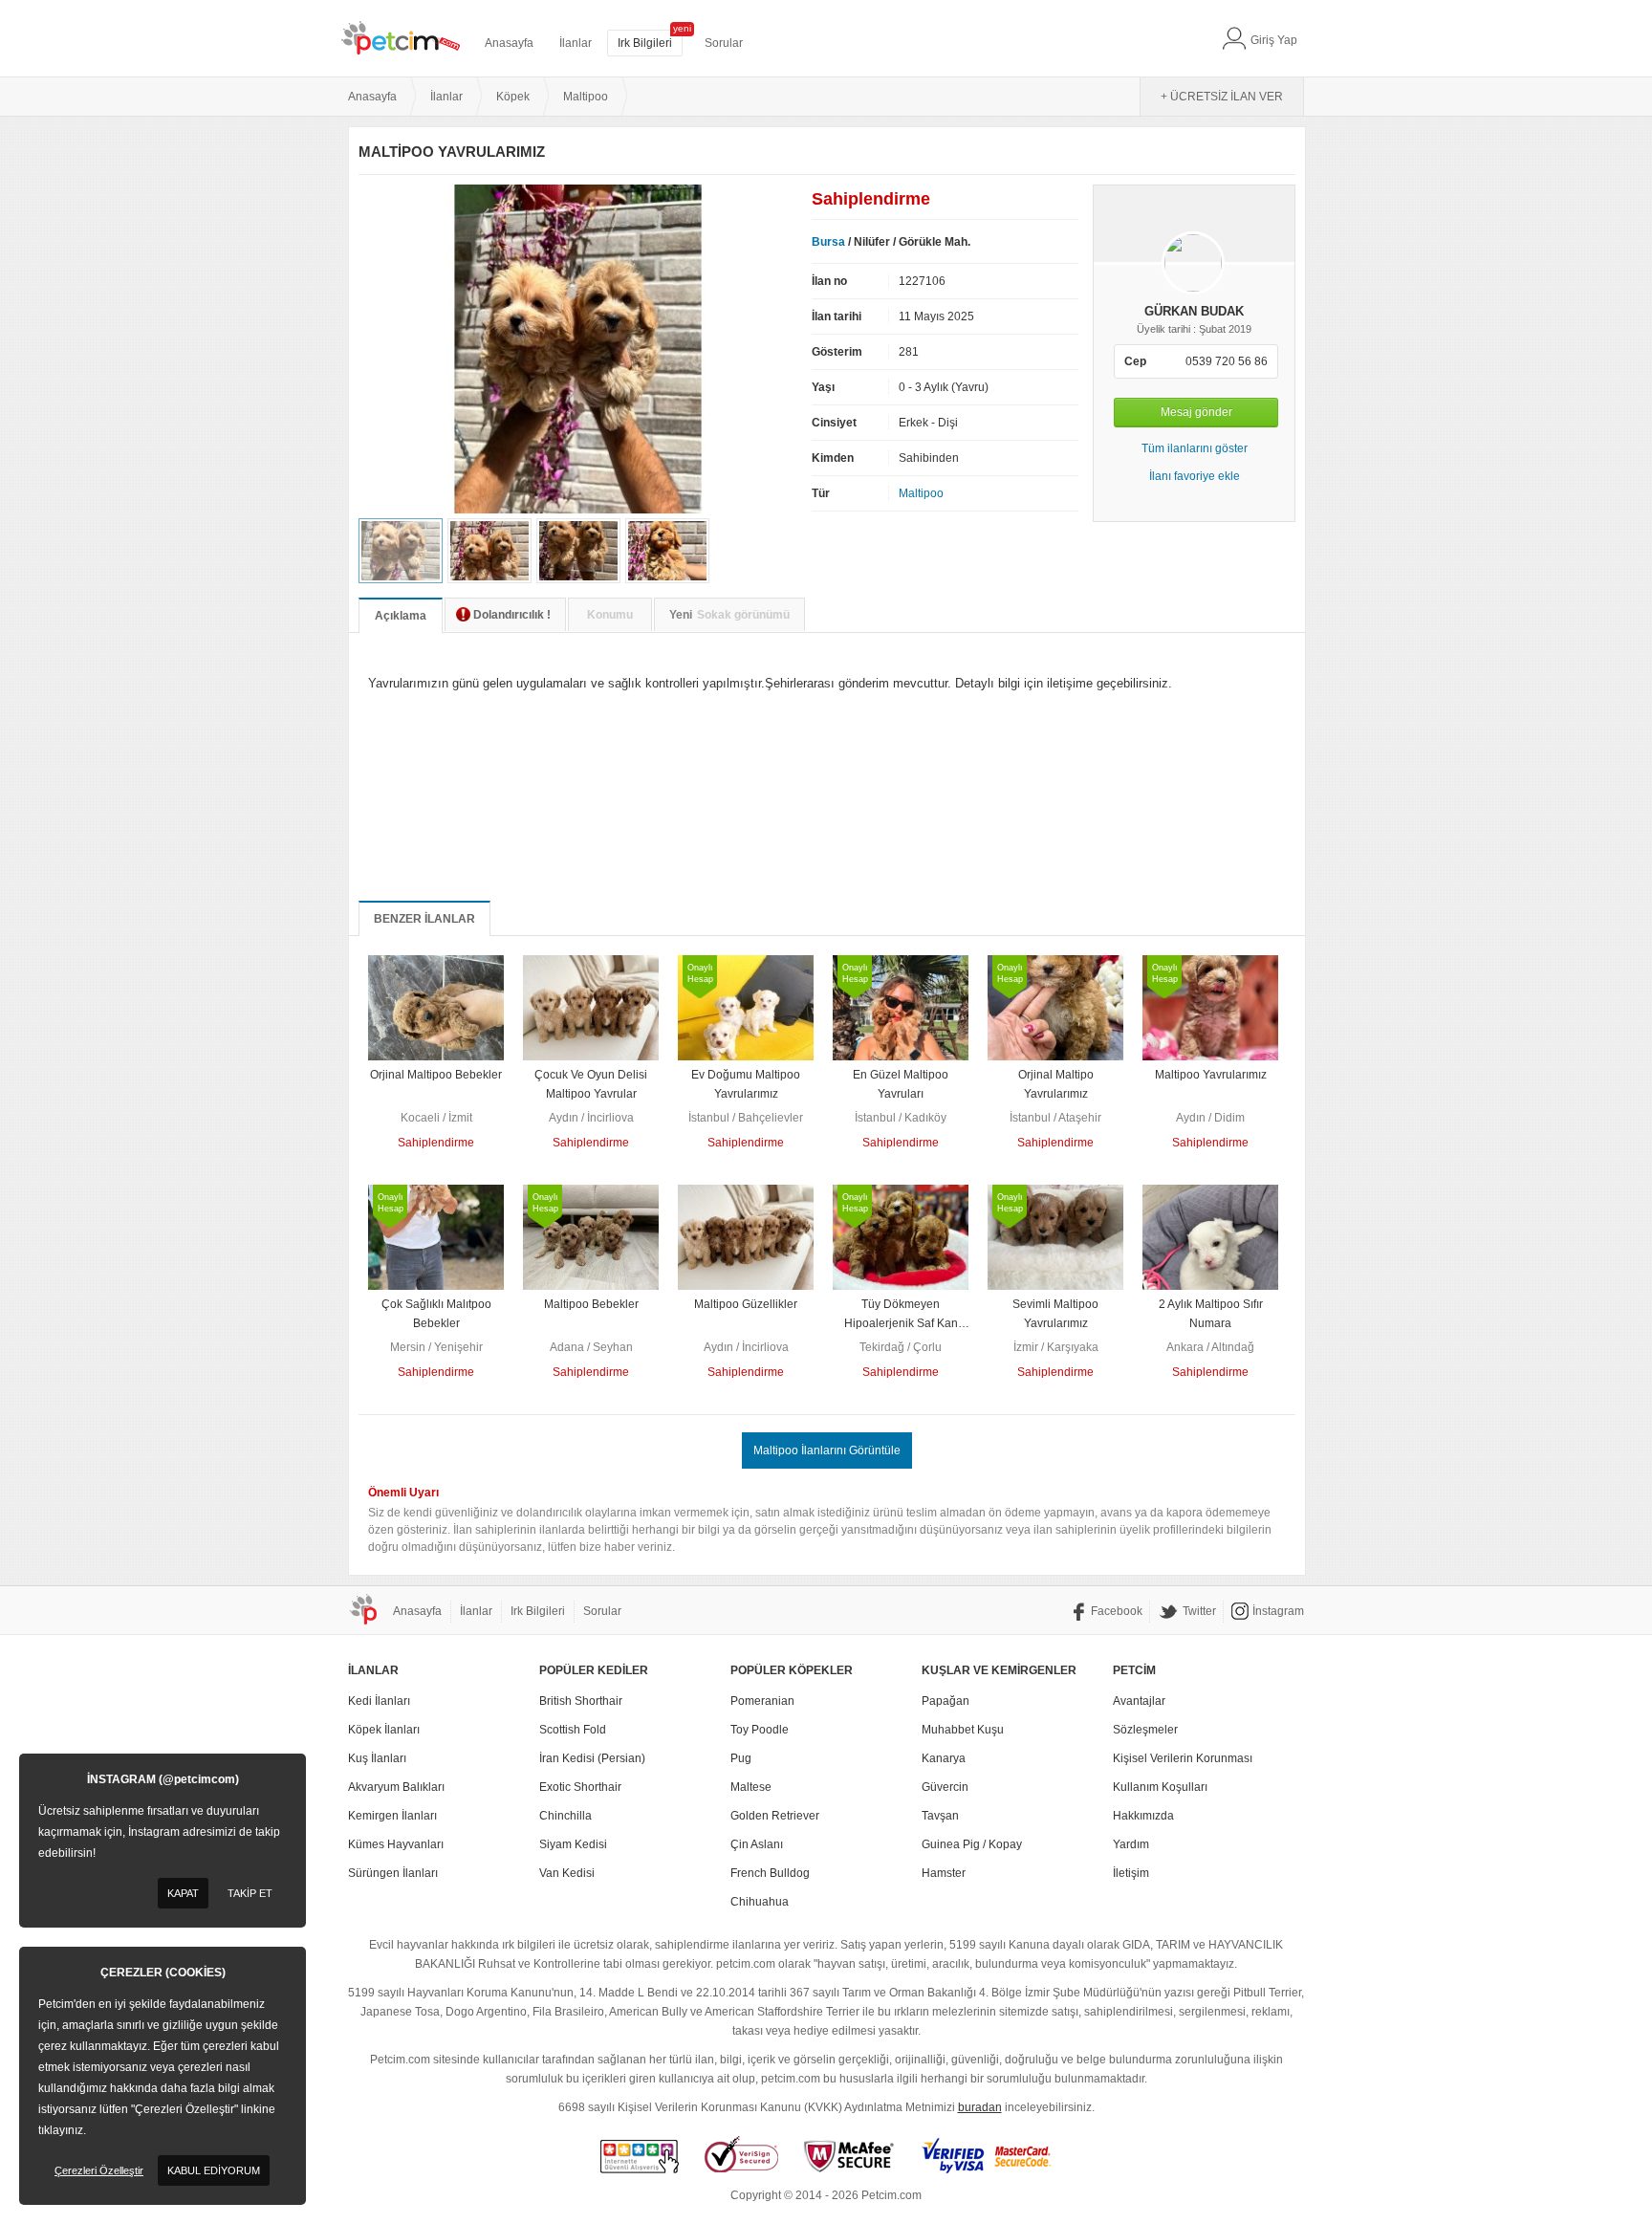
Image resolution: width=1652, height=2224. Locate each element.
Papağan (946, 1701)
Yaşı (823, 387)
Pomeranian (762, 1701)
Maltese (751, 1787)
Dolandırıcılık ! (512, 615)
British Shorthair (581, 1701)
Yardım (1131, 1844)
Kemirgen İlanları (392, 1816)
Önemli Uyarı (403, 1493)
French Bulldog (770, 1873)
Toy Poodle (760, 1730)
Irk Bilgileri (645, 43)
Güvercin (945, 1787)
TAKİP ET (250, 1893)
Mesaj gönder (1196, 412)
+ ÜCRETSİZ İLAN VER (1222, 97)
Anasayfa (509, 43)
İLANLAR (373, 1670)
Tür (821, 493)
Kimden (833, 458)
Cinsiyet (834, 423)
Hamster (944, 1873)
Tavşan (940, 1816)
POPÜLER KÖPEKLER (792, 1670)
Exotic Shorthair (580, 1787)
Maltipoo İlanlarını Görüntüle (827, 1450)
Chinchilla (565, 1816)
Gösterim (837, 352)
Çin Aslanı (757, 1844)
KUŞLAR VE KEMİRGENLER (999, 1670)
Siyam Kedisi (573, 1844)
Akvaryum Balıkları (396, 1787)
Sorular (724, 43)
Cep (1135, 361)
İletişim (1131, 1873)
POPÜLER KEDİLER (594, 1670)
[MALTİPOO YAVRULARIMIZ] (578, 510)
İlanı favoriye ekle (1195, 476)
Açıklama (401, 616)
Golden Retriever (775, 1816)
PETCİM (1134, 1670)
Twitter (1199, 1611)
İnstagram (1278, 1611)
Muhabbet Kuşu (963, 1730)
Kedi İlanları (379, 1701)
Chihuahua (760, 1902)
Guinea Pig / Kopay (972, 1844)
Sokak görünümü (729, 615)
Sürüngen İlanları (393, 1873)
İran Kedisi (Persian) (592, 1758)
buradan (980, 2107)
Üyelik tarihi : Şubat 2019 (1194, 329)
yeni (682, 28)
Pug (741, 1758)
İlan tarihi (837, 316)
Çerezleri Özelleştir (99, 2170)
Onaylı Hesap (700, 973)
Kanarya (944, 1758)
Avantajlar (1139, 1701)
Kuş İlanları (377, 1758)
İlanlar (576, 43)
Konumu (610, 615)
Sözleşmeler (1145, 1730)
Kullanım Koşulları (1160, 1787)
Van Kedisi (567, 1873)
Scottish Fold (573, 1730)
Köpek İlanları (384, 1730)
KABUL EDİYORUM (214, 2170)
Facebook (1117, 1611)
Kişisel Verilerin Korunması (1183, 1758)
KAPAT (183, 1893)
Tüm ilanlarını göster (1195, 448)
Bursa (828, 242)
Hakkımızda (1143, 1816)
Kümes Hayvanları (396, 1844)
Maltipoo (921, 493)
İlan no (829, 281)
